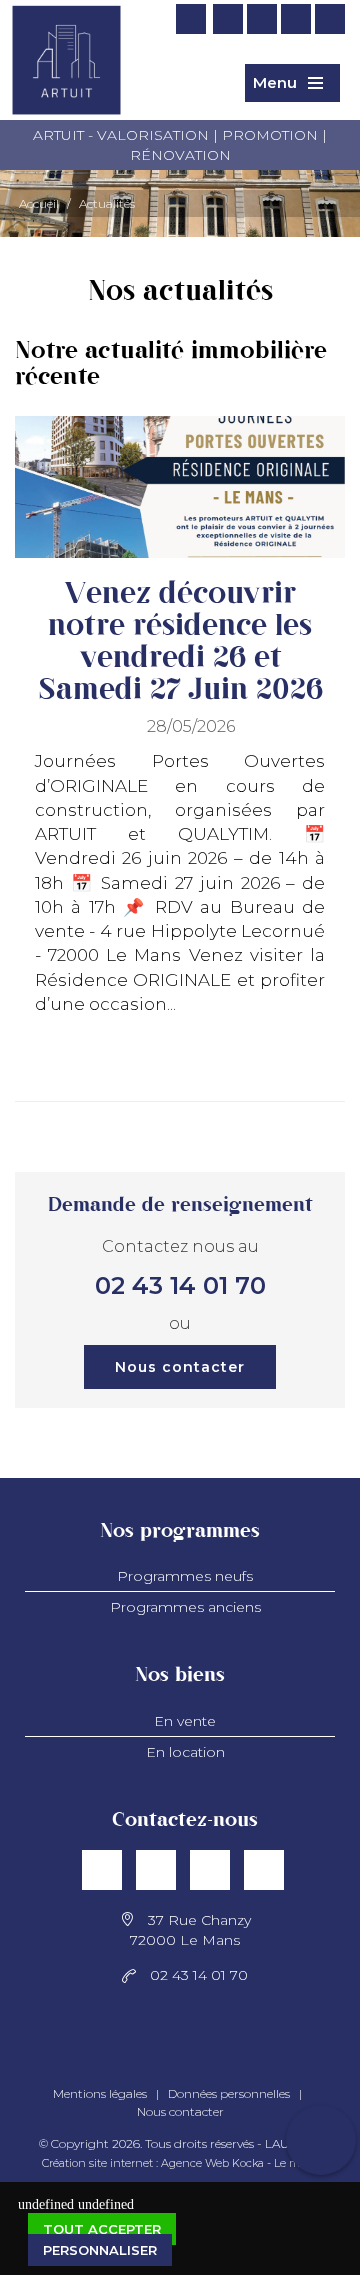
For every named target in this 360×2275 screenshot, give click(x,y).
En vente (185, 1721)
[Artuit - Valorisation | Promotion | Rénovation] (66, 81)
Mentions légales (100, 2093)
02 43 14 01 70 (180, 1285)
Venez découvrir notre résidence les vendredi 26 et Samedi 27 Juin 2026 (180, 642)
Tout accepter (102, 2229)
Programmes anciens (185, 1607)
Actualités (107, 203)
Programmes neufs (185, 1576)
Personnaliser (100, 2250)
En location (185, 1752)
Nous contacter (180, 1367)
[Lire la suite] (312, 1068)
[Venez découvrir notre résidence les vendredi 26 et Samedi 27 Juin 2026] (180, 487)
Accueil (39, 203)
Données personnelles (229, 2093)
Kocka (248, 2163)
